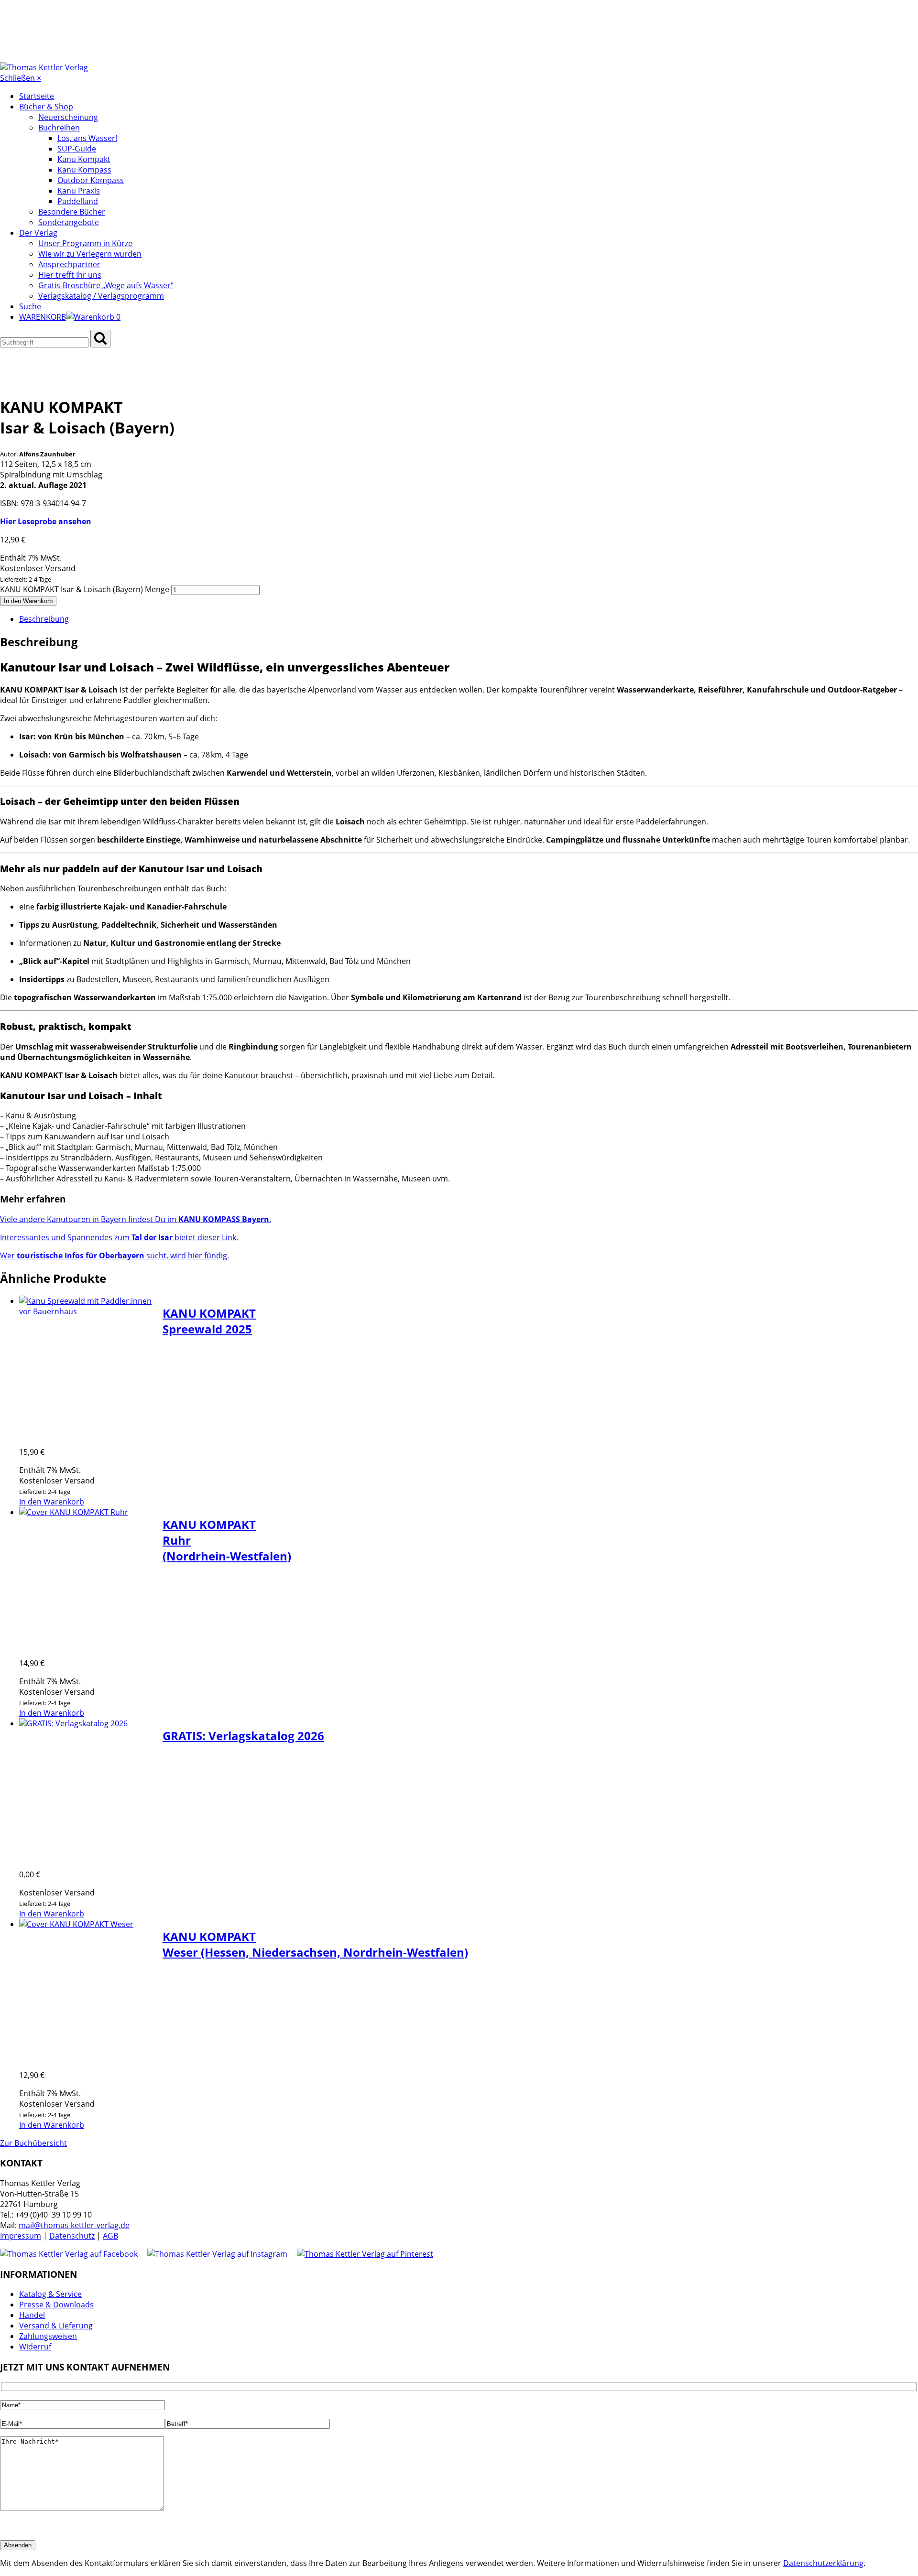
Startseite (37, 96)
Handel (32, 2315)
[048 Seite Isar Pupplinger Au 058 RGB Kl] (54, 381)
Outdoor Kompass (91, 180)
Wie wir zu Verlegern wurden (90, 254)
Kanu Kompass (84, 170)
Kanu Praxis (79, 191)
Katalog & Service (50, 2294)
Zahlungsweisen (48, 2336)
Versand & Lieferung (56, 2326)
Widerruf (35, 2347)
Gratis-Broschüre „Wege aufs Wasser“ (106, 285)
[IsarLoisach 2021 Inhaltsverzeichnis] (69, 381)
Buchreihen (59, 128)
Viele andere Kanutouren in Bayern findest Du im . (136, 1219)
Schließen (21, 78)
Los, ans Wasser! (87, 138)
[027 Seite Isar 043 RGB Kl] (38, 381)
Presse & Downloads (56, 2305)
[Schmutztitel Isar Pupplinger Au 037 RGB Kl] (46, 381)
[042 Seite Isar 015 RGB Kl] (31, 381)
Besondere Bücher (72, 212)
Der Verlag (38, 233)
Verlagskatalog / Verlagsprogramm (101, 296)
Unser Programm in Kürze (85, 243)
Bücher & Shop (46, 107)
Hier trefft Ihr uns (70, 275)
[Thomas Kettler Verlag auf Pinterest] (365, 2254)
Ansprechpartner (69, 264)
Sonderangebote (69, 222)
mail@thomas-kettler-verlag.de (74, 2225)
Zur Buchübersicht (33, 2143)
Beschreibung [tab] (44, 619)
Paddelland (78, 201)
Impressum (21, 2236)
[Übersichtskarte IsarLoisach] (76, 381)
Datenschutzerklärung (823, 2563)
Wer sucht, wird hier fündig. (115, 1256)
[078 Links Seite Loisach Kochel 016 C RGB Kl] (61, 381)
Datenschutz (72, 2236)
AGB (110, 2236)
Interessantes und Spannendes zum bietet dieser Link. (119, 1237)
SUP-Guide (77, 149)
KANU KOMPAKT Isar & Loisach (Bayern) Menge (85, 589)
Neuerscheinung (68, 117)
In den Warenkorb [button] (52, 1502)
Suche (30, 306)
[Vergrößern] (25, 353)
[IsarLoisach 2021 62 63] (23, 381)
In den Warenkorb (28, 601)
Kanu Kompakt (84, 159)
